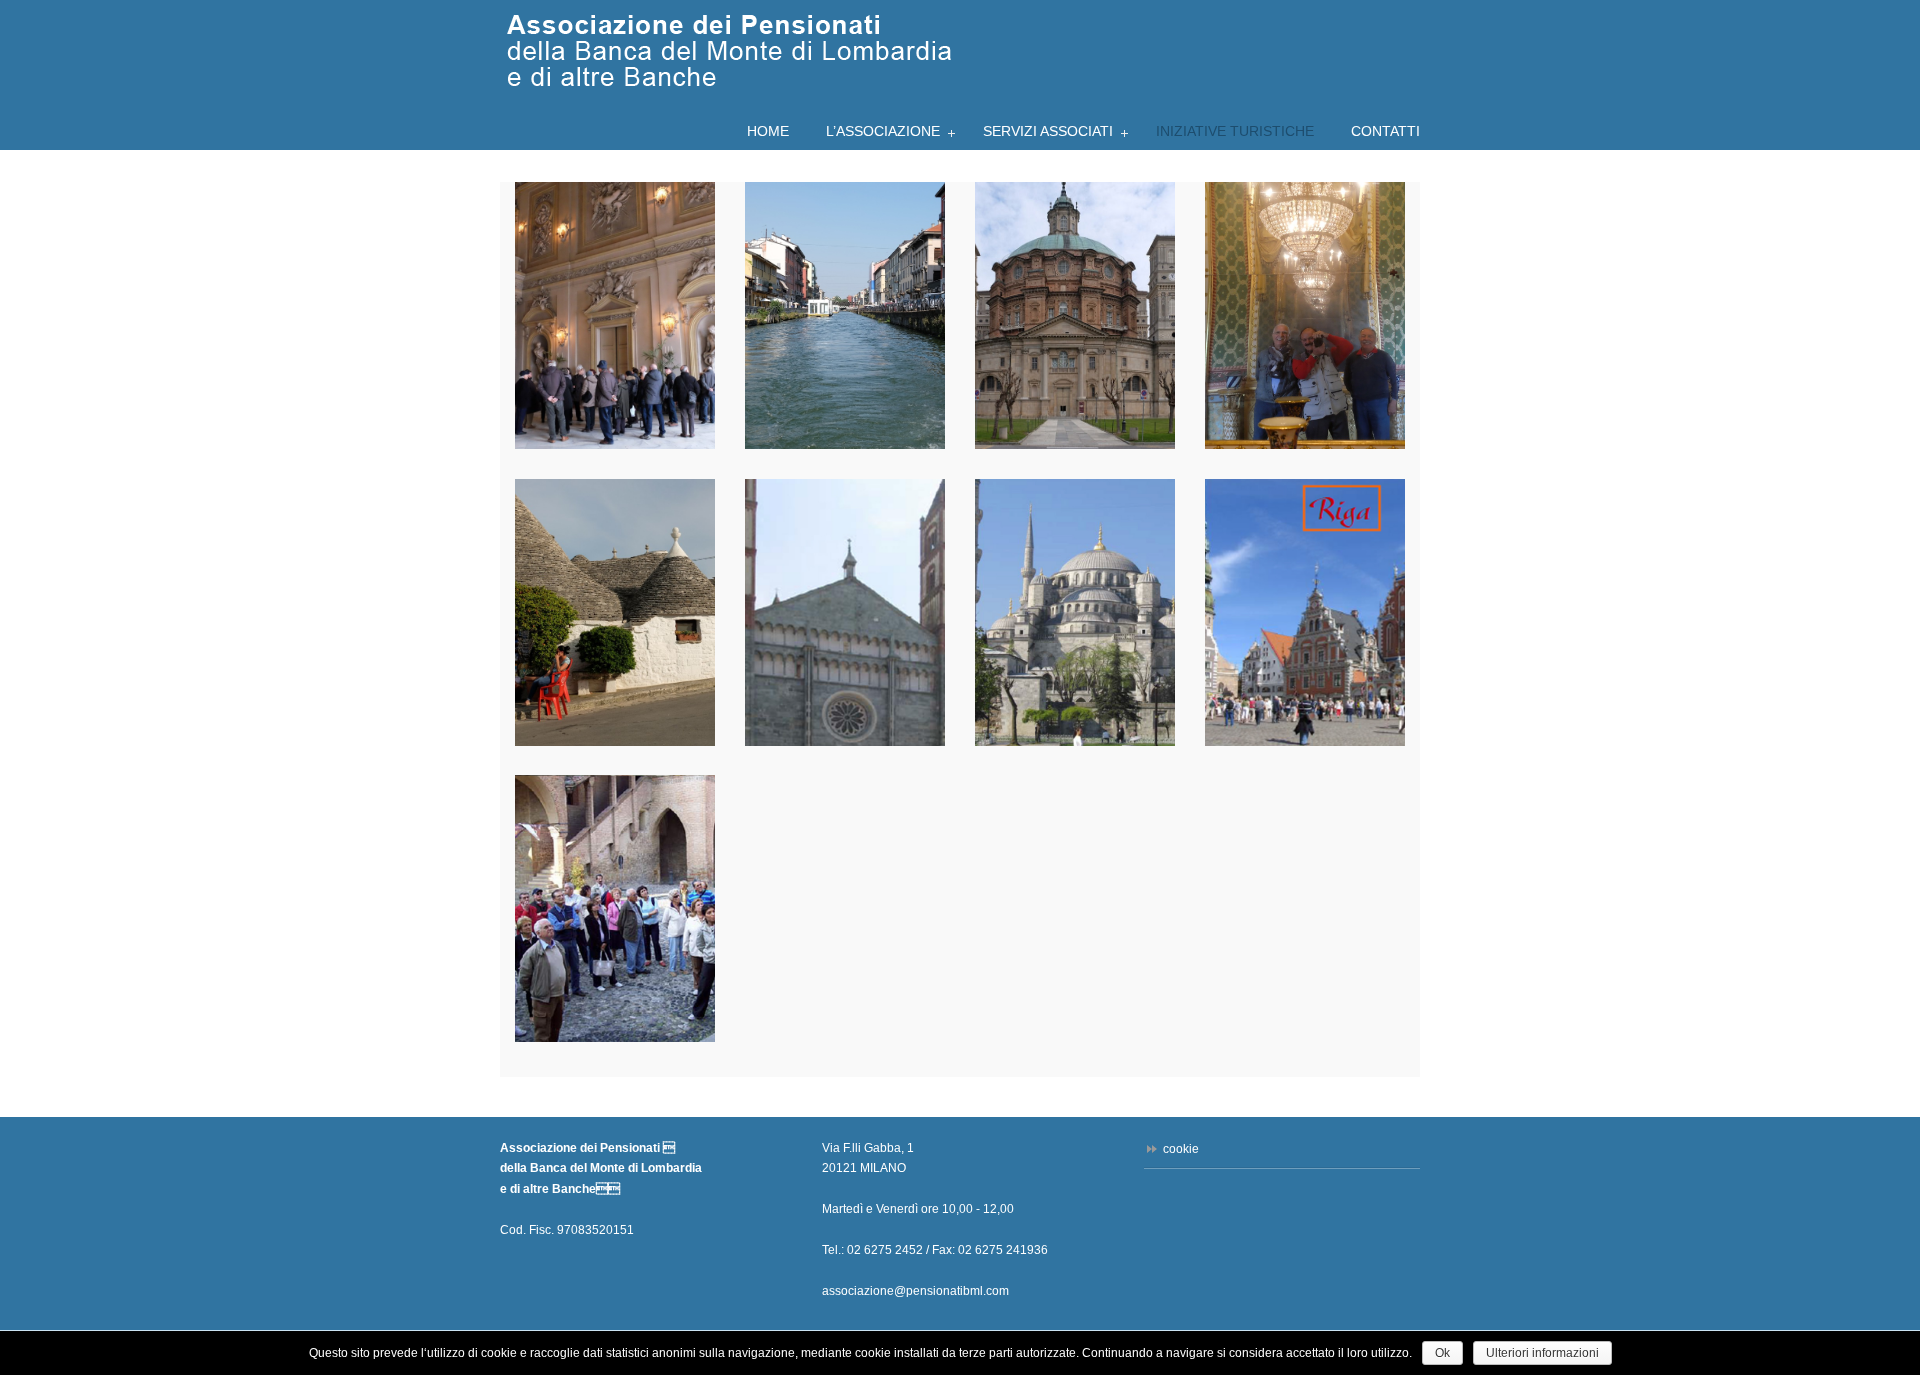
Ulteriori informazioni (1542, 1353)
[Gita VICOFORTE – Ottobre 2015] (1075, 315)
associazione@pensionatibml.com (915, 1291)
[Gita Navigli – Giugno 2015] (845, 315)
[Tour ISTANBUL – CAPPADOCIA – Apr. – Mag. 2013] (1075, 612)
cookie (1181, 1149)
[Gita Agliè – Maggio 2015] (1305, 315)
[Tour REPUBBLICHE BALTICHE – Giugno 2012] (1305, 612)
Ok (1442, 1353)
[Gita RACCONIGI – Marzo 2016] (615, 315)
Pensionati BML (728, 49)
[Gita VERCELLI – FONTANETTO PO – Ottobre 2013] (845, 612)
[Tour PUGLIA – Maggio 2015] (615, 612)
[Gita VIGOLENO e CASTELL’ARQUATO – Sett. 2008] (615, 908)
